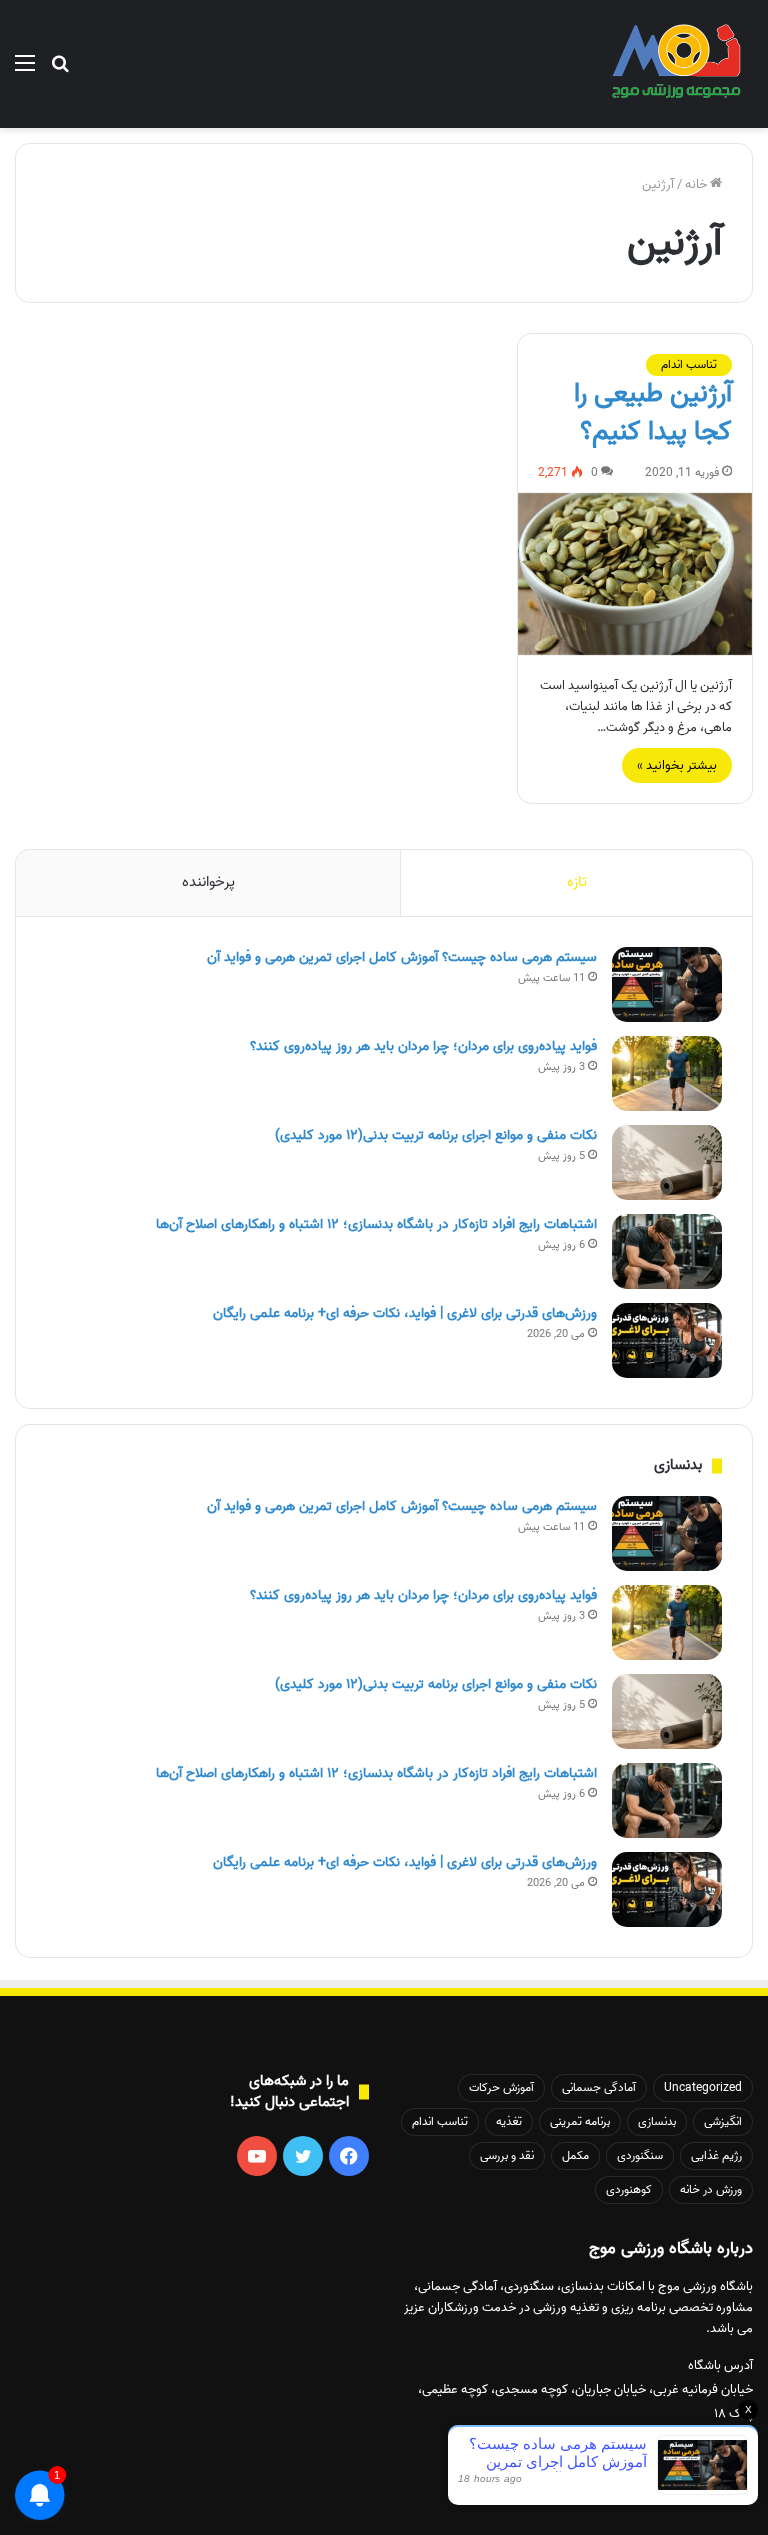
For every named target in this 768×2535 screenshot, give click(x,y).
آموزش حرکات (501, 2087)
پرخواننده (208, 882)
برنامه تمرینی (580, 2121)
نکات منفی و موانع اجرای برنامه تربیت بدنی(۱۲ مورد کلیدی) (436, 1135)
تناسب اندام (689, 364)
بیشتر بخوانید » (677, 765)
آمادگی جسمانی (599, 2087)
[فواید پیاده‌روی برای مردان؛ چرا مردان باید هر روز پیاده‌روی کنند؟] (667, 1073)
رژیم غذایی (716, 2155)
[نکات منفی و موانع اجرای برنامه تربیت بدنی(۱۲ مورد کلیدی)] (667, 1162)
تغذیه (509, 2121)
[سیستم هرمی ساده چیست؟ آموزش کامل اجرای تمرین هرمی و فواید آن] (667, 984)
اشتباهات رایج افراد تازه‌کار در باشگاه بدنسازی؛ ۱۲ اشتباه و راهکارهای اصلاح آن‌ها (376, 1224)
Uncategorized (703, 2087)
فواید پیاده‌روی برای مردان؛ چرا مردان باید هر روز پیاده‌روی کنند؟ (423, 1046)
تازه (577, 882)
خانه (697, 184)
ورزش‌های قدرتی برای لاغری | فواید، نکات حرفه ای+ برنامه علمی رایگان (405, 1313)
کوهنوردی (629, 2189)
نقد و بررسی (507, 2155)
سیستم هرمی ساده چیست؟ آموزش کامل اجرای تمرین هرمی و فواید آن (402, 957)
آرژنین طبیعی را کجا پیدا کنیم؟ (653, 413)
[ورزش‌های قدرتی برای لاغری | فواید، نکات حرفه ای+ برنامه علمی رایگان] (667, 1340)
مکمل (575, 2155)
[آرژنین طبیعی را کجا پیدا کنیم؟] (635, 574)
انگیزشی (723, 2121)
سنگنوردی (640, 2155)
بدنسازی (657, 2121)
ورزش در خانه (711, 2189)
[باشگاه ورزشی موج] (678, 64)
